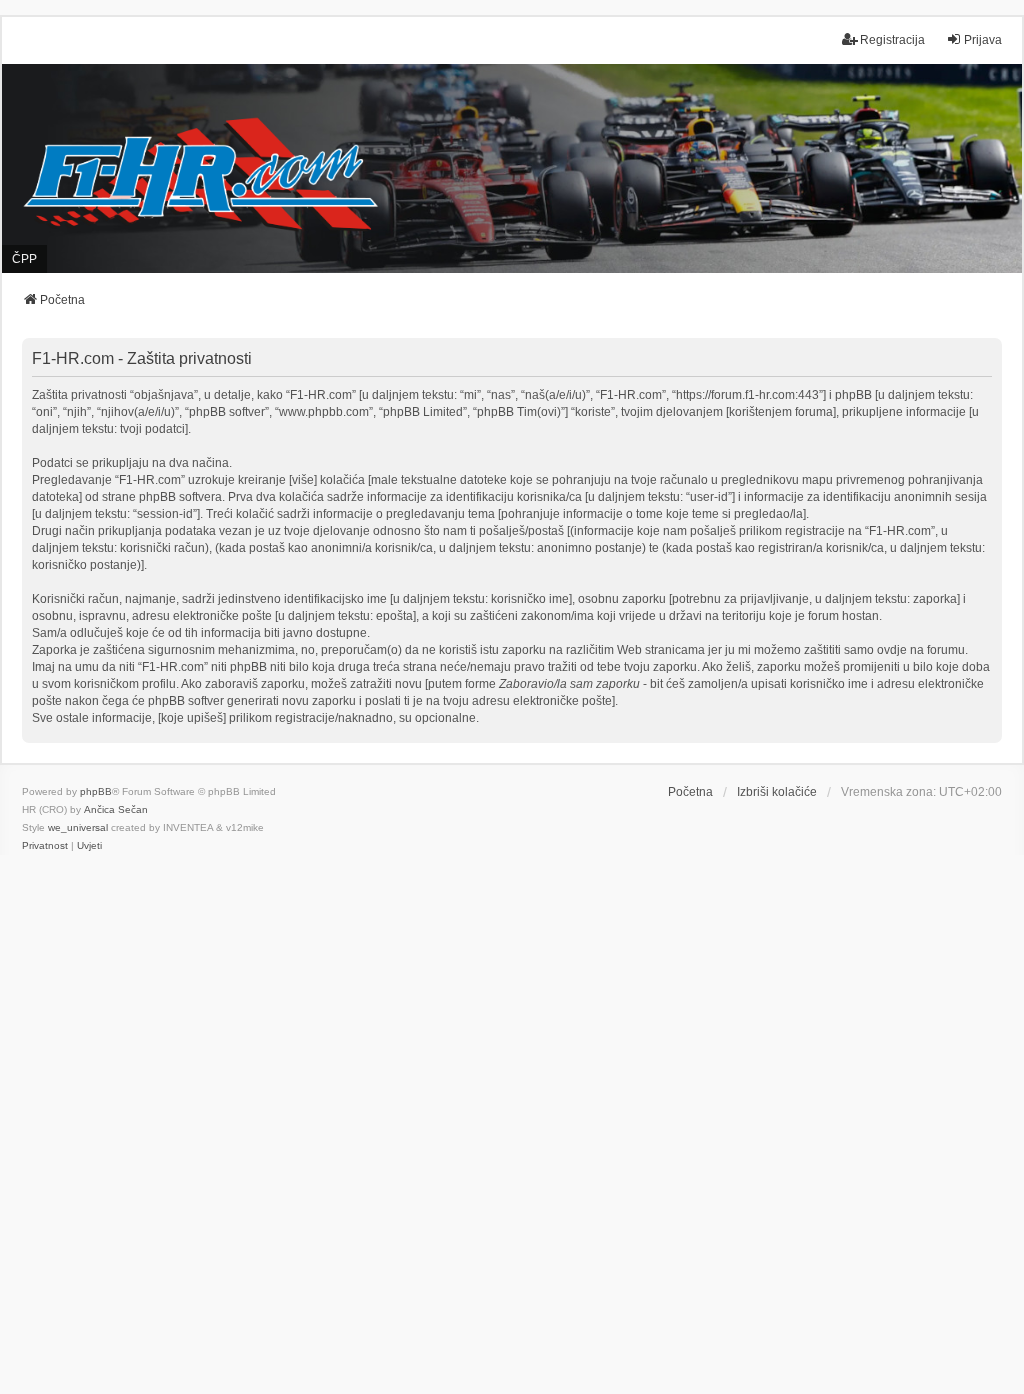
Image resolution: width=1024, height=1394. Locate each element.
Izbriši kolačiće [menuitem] (777, 792)
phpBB (96, 791)
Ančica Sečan (116, 809)
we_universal (78, 827)
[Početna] (512, 169)
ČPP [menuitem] (24, 259)
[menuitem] (45, 846)
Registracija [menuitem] (892, 40)
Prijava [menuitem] (983, 40)
